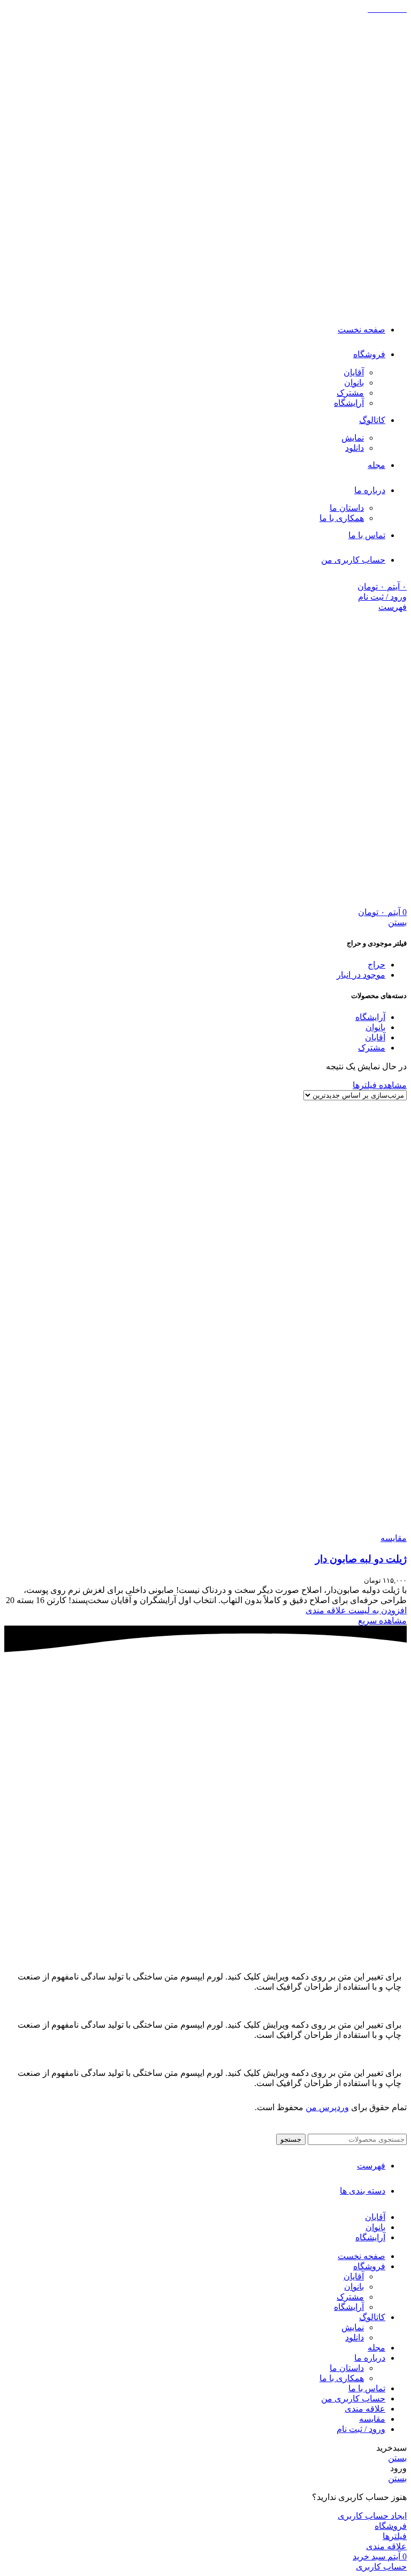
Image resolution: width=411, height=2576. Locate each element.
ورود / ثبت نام (361, 2429)
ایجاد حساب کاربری (372, 2516)
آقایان (354, 372)
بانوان (354, 383)
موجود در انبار (361, 975)
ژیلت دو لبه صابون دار (361, 1559)
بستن (397, 922)
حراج (376, 965)
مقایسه (372, 2419)
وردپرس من (327, 2107)
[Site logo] (356, 304)
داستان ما (347, 508)
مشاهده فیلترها (380, 1085)
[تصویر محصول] (300, 1528)
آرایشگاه (349, 403)
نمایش (353, 438)
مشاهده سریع (382, 1621)
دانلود (355, 448)
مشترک (350, 393)
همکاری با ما (342, 518)
